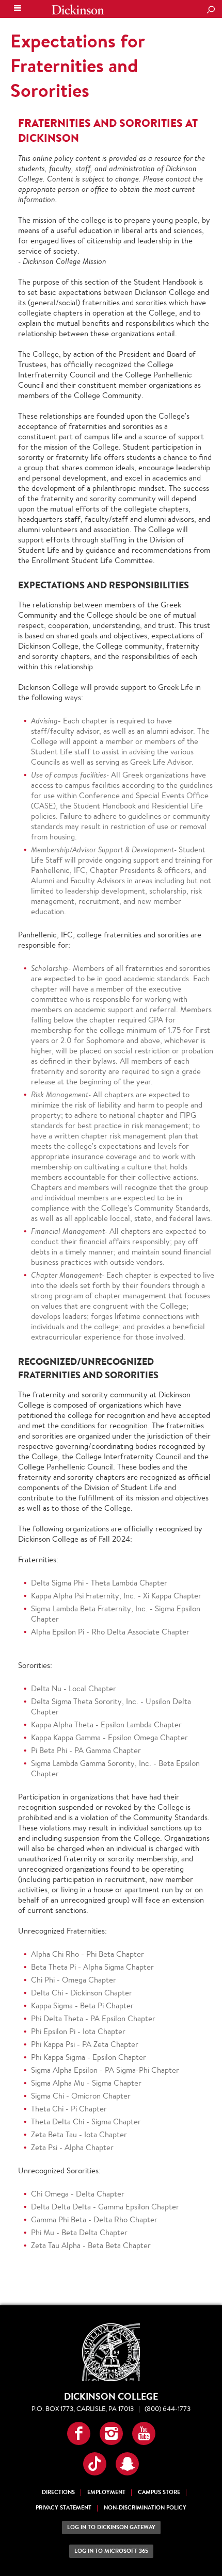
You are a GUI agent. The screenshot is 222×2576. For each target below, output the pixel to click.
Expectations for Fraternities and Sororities (77, 65)
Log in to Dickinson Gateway (111, 2527)
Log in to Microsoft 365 (111, 2551)
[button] (79, 2433)
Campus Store (159, 2492)
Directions (58, 2492)
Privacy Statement (64, 2508)
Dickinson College (78, 10)
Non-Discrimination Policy (145, 2508)
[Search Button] (211, 10)
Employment (106, 2492)
